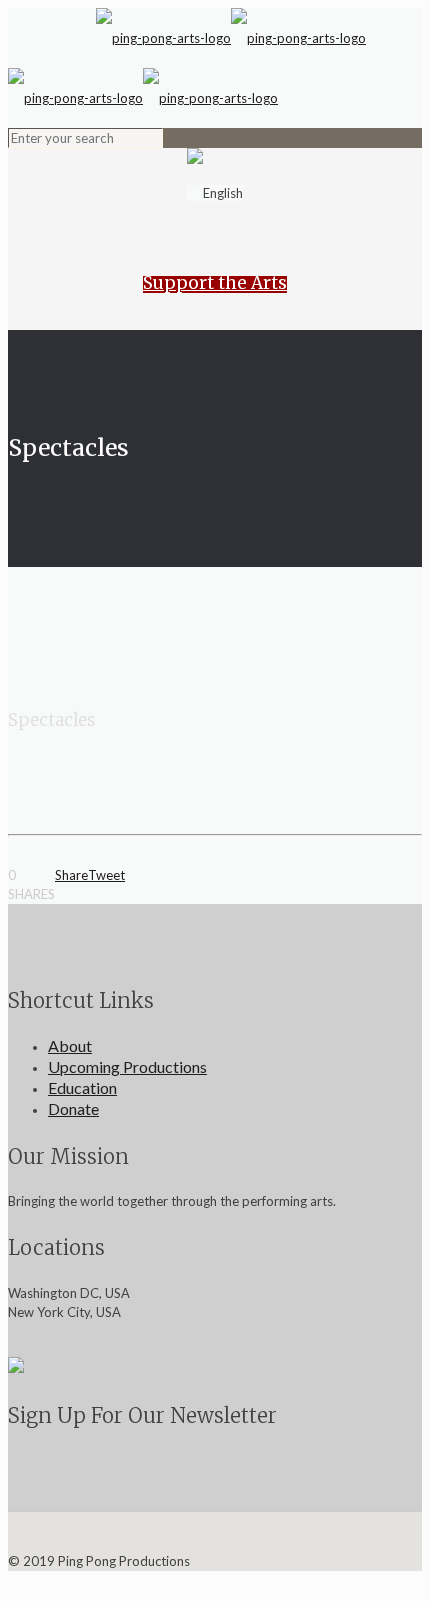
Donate (73, 1108)
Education (82, 1087)
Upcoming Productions (127, 1066)
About (70, 1045)
